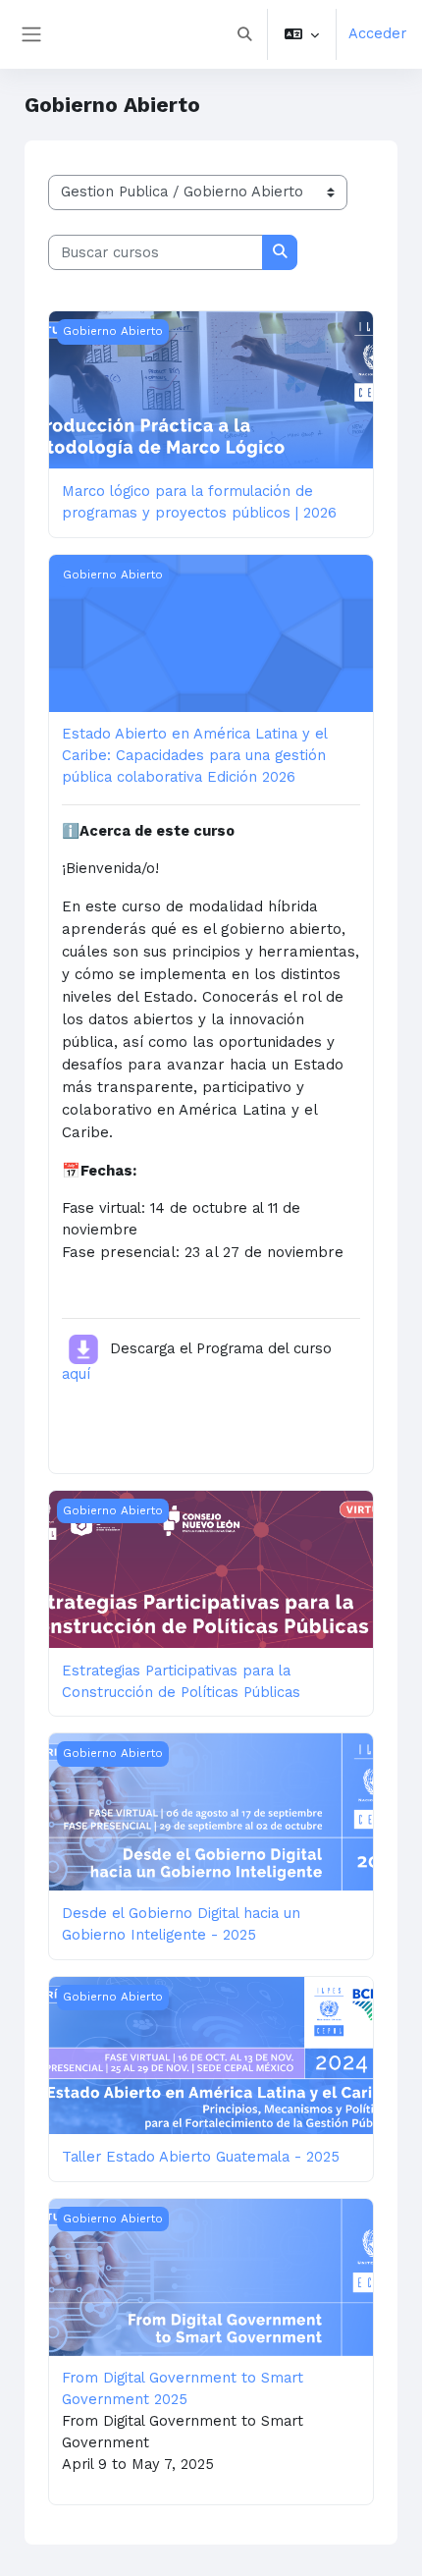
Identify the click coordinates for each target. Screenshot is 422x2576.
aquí (76, 1374)
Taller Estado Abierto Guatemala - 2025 (201, 2157)
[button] (244, 34)
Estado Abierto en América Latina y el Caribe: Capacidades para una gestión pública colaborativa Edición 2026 (194, 755)
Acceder (377, 33)
